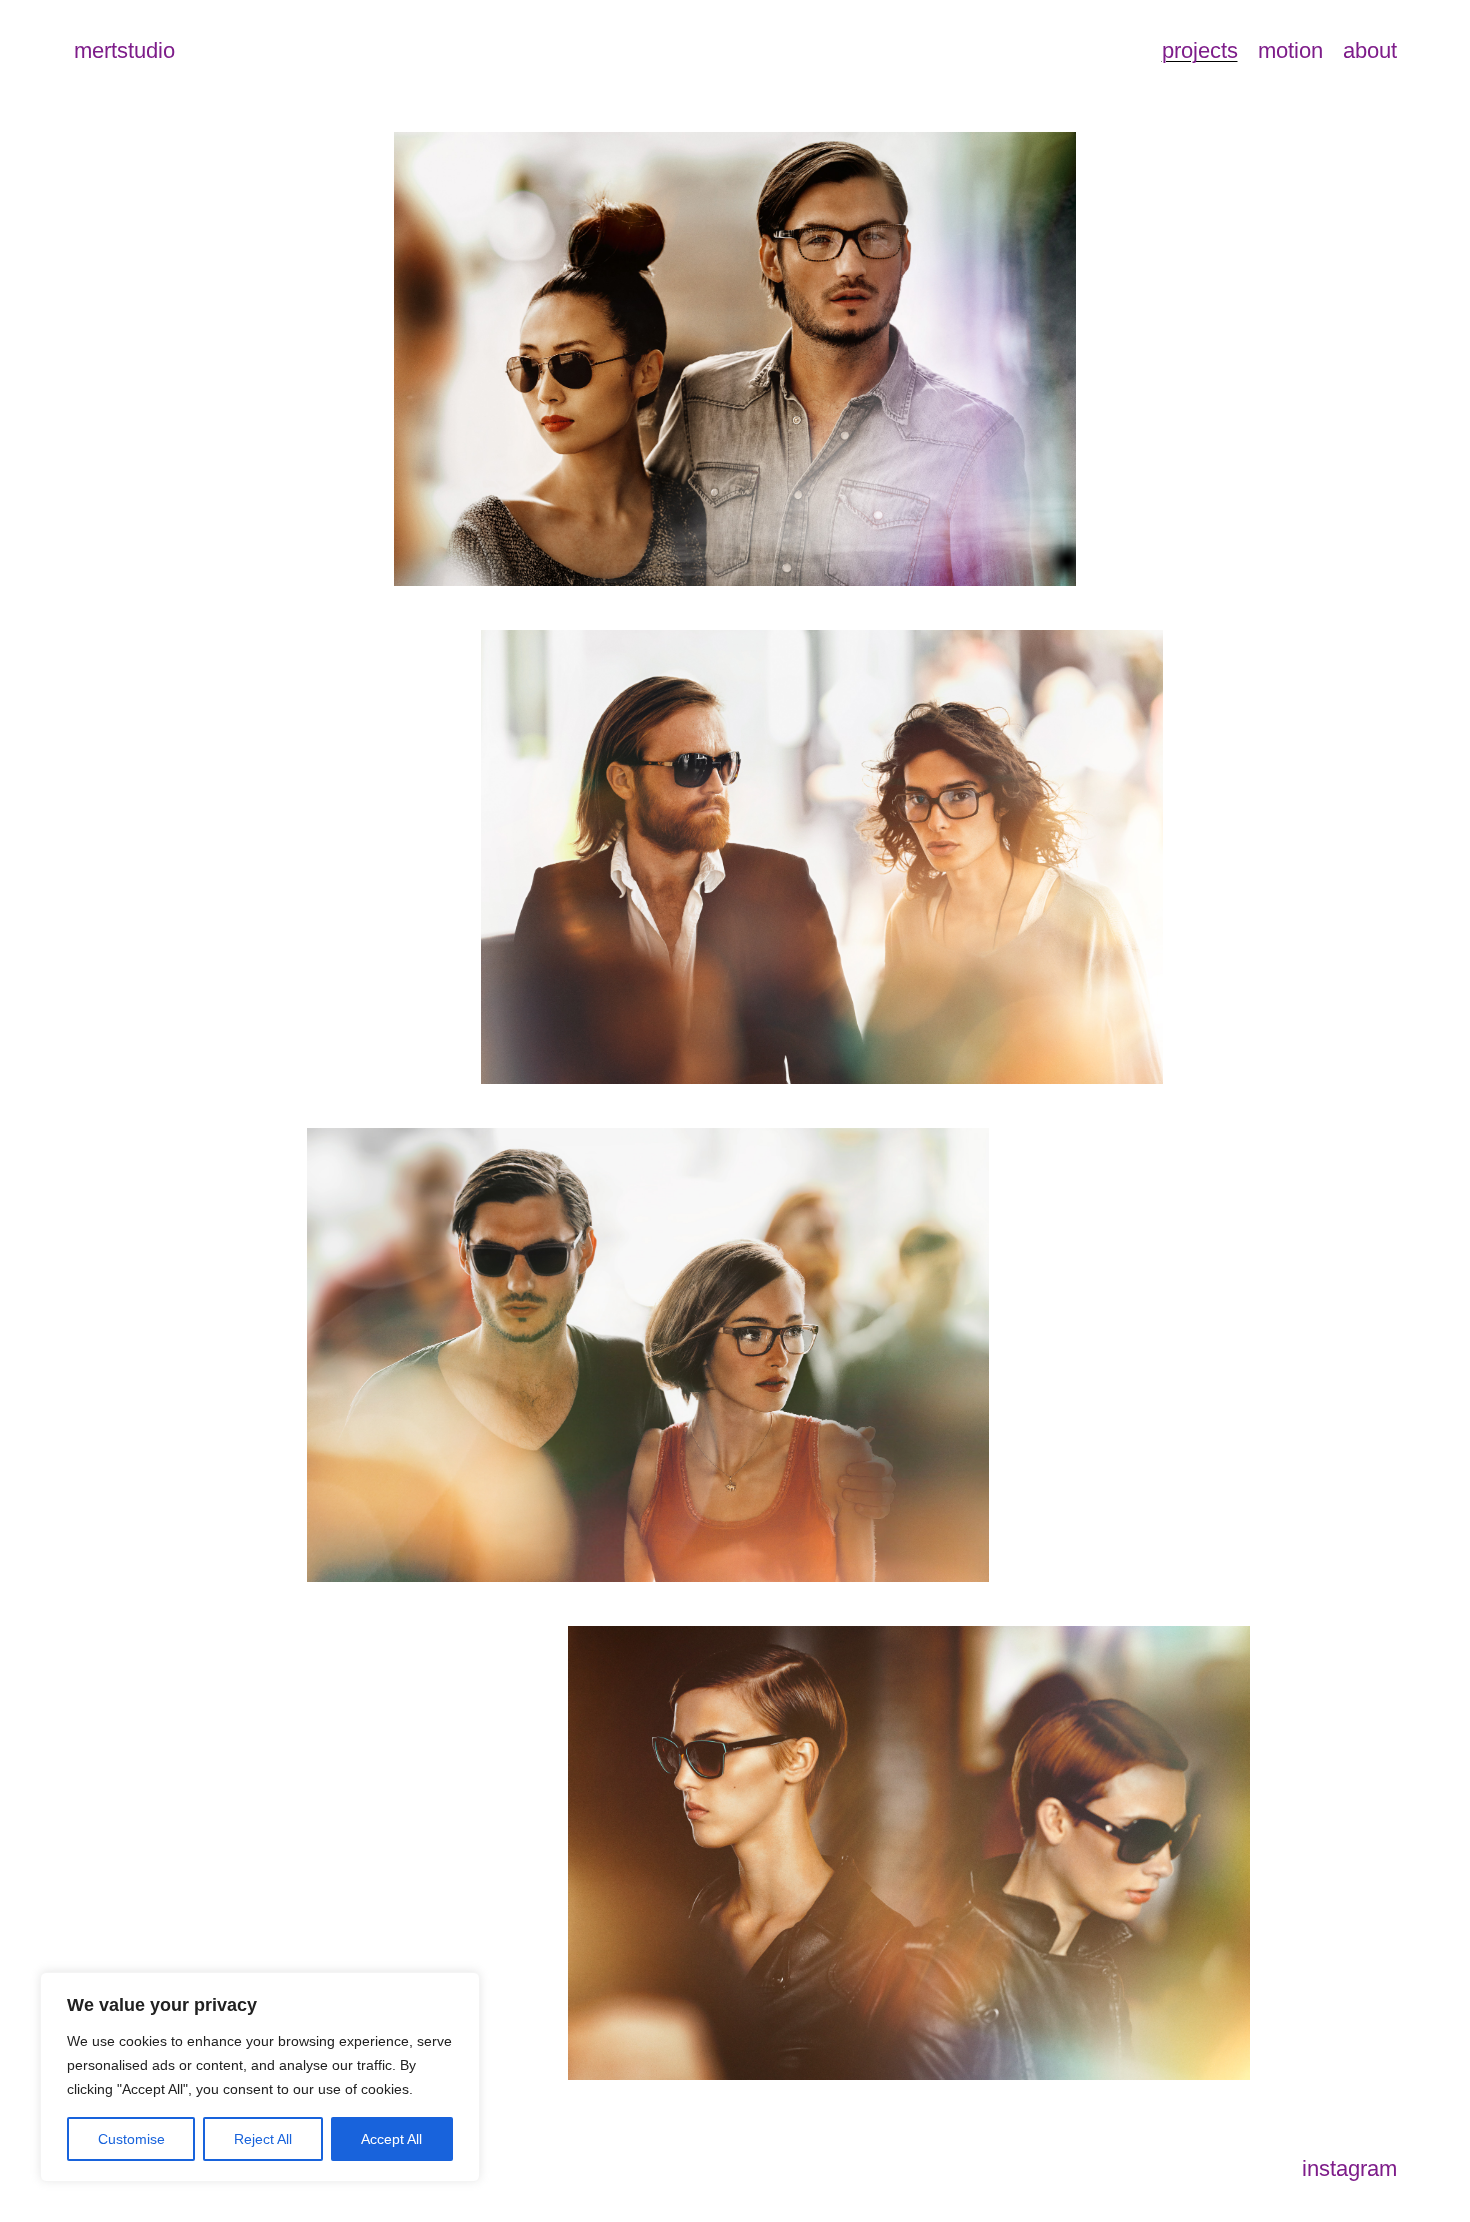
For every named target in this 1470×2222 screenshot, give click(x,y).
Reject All (263, 2139)
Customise (131, 2139)
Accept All (391, 2139)
